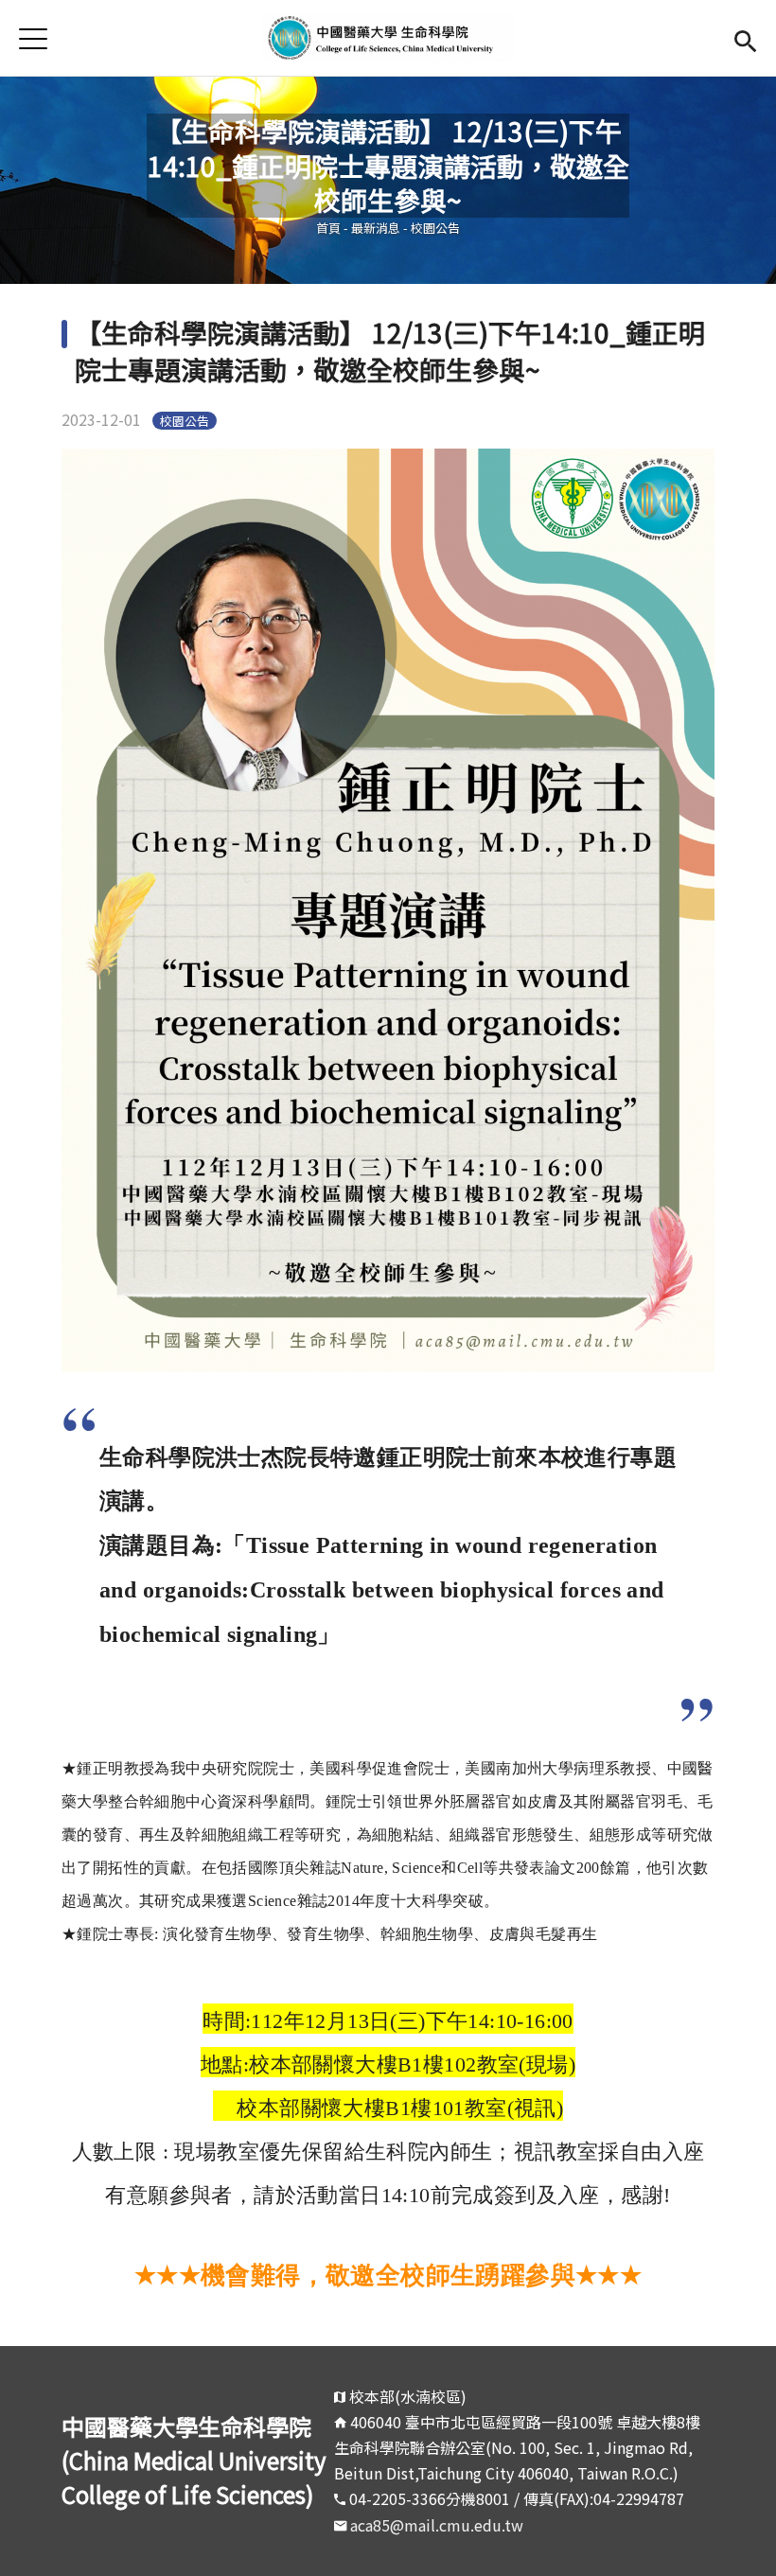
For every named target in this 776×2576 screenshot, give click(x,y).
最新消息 (376, 228)
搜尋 (745, 38)
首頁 (328, 228)
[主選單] (33, 38)
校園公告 (435, 228)
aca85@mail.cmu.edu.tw (437, 2525)
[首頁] (388, 38)
